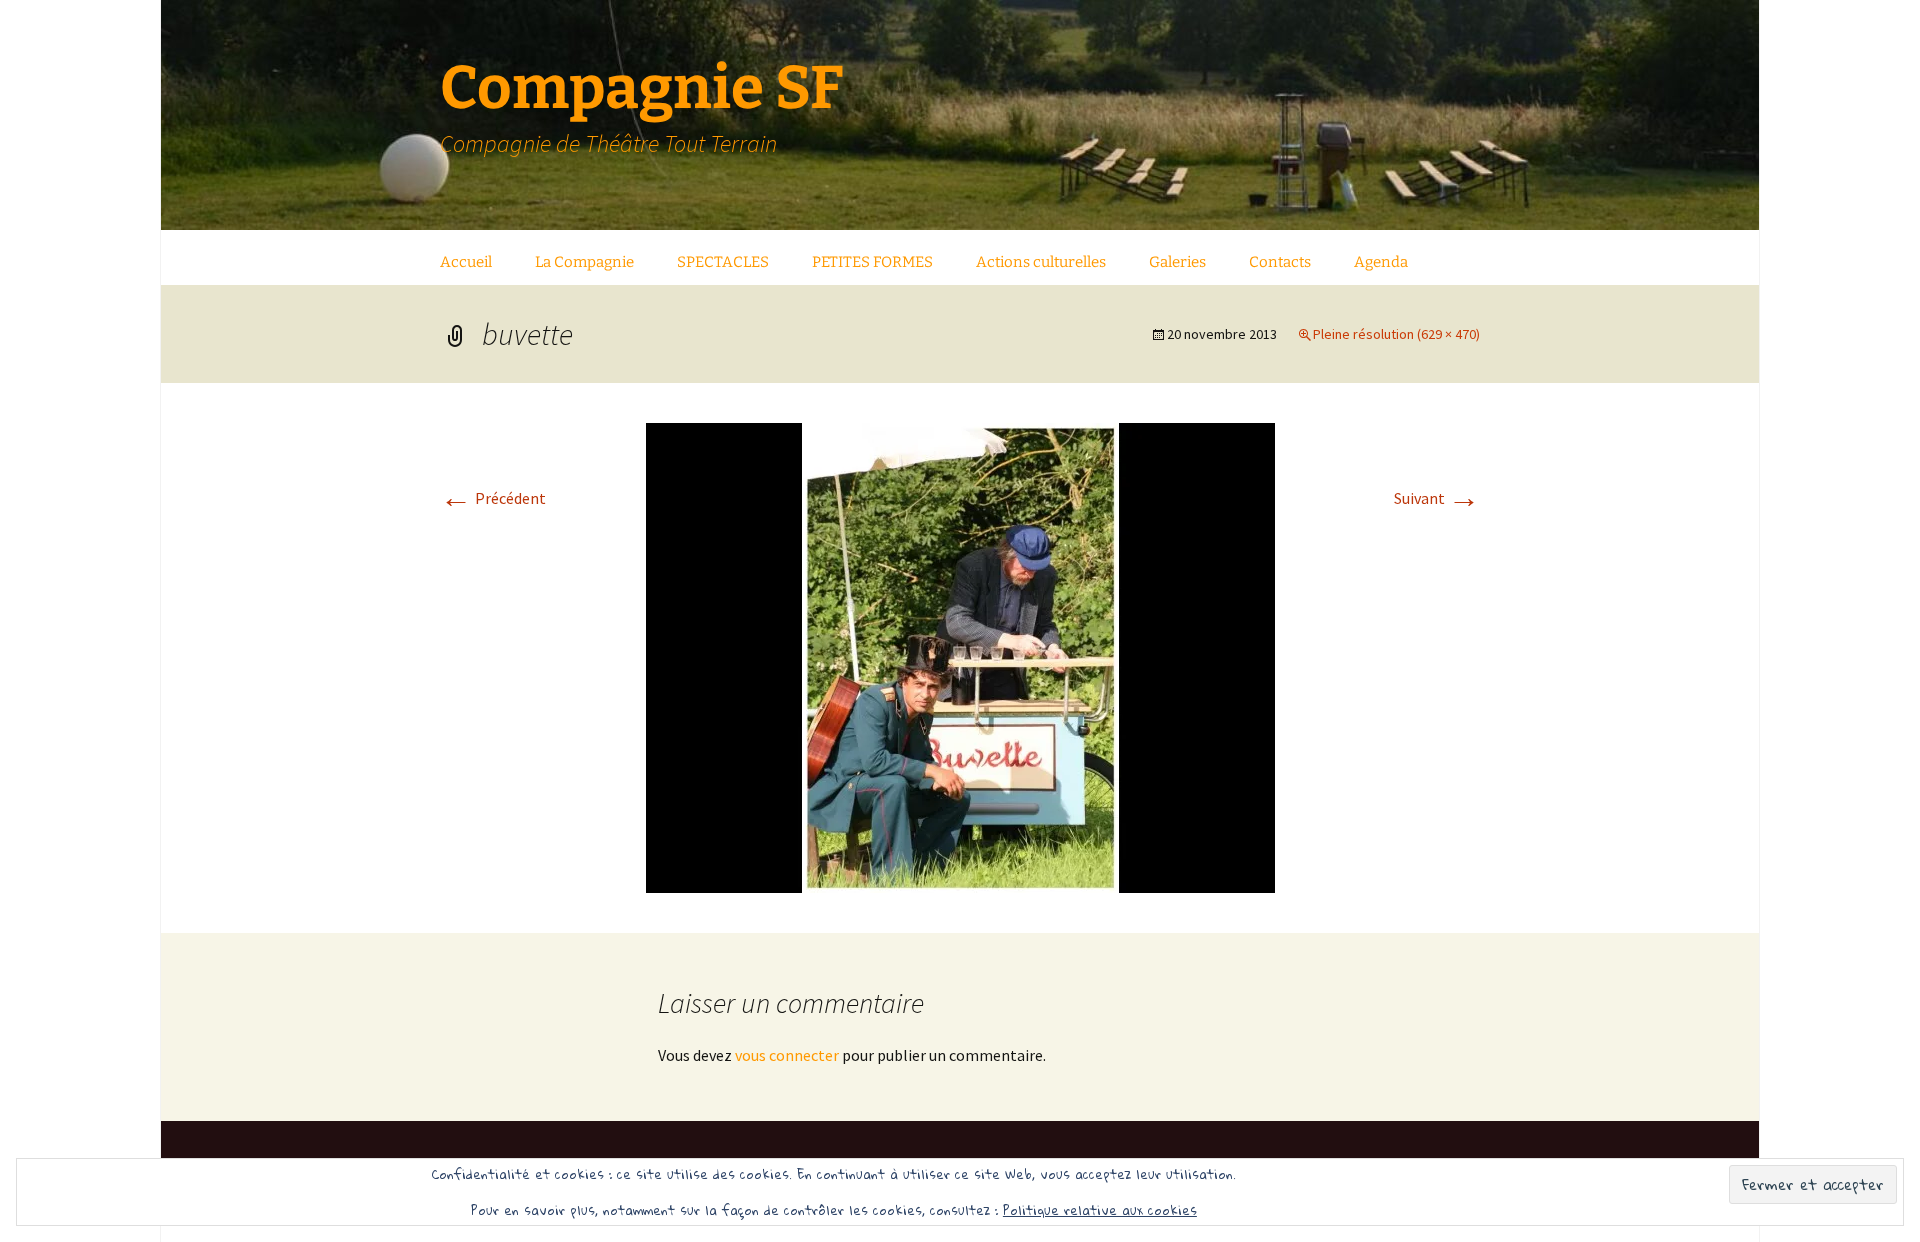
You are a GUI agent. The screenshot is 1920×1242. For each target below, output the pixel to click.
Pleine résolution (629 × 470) (1396, 334)
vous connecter (787, 1055)
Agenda (1381, 262)
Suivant (1437, 498)
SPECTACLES (723, 262)
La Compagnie (584, 262)
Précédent (493, 498)
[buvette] (960, 656)
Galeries (1177, 262)
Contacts (1280, 262)
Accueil (466, 262)
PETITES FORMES (872, 262)
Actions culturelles (1041, 262)
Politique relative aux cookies (1100, 1210)
